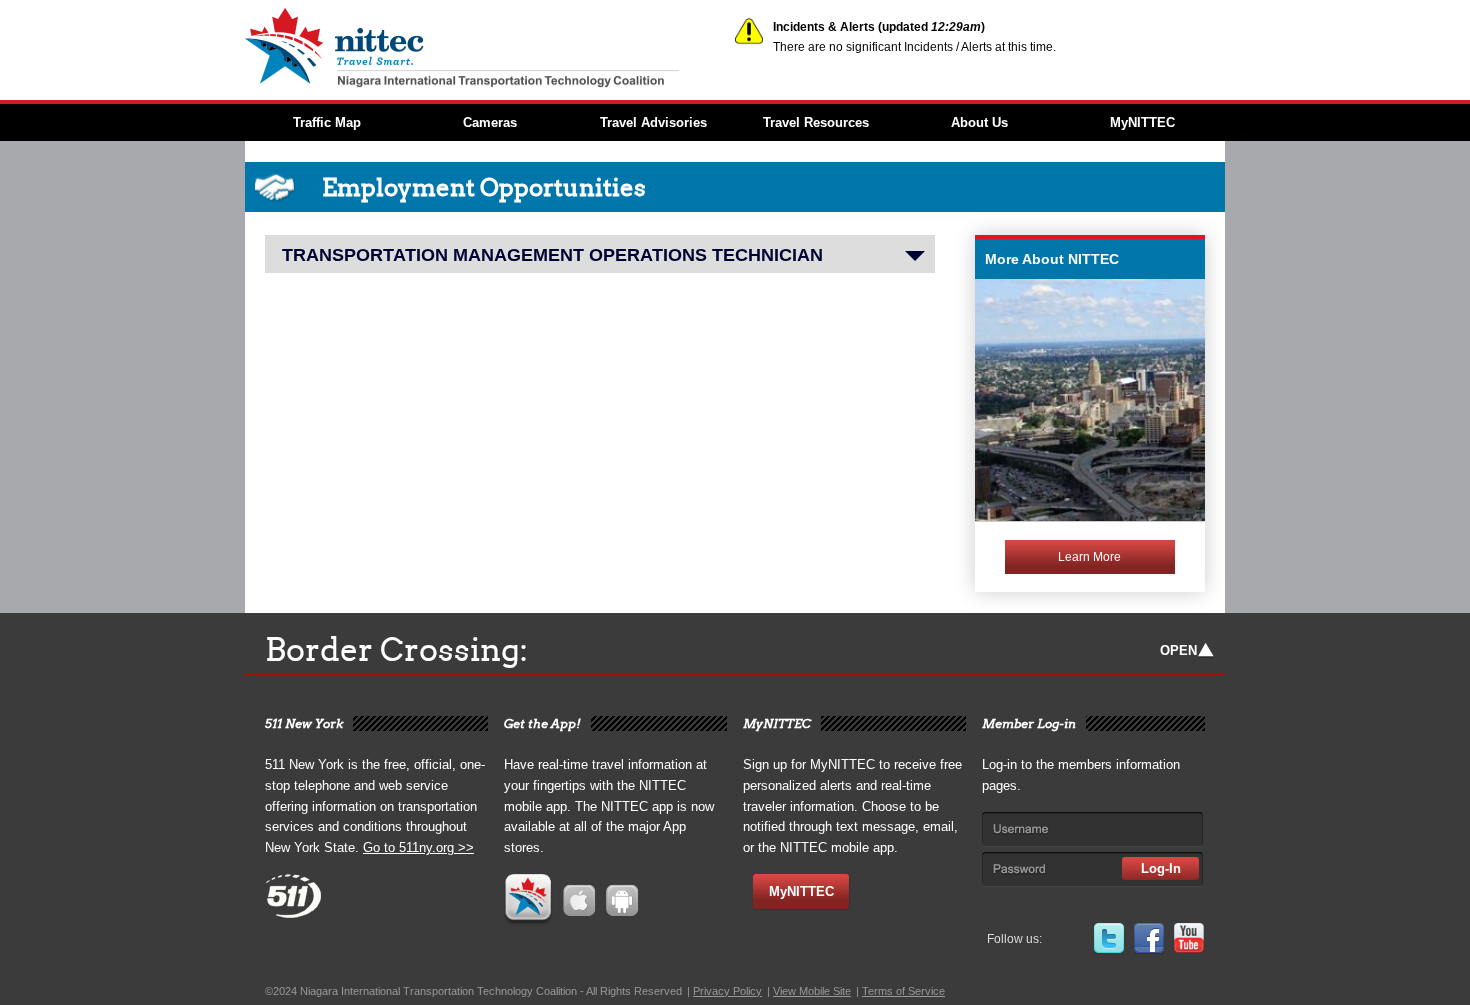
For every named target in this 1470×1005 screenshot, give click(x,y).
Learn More (1089, 557)
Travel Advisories (653, 122)
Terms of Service (903, 991)
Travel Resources (816, 122)
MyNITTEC (1142, 122)
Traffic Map (327, 122)
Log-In (1161, 868)
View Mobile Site (812, 991)
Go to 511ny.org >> (418, 847)
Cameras (490, 122)
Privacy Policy (727, 991)
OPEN (1178, 650)
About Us (979, 122)
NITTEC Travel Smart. (490, 48)
